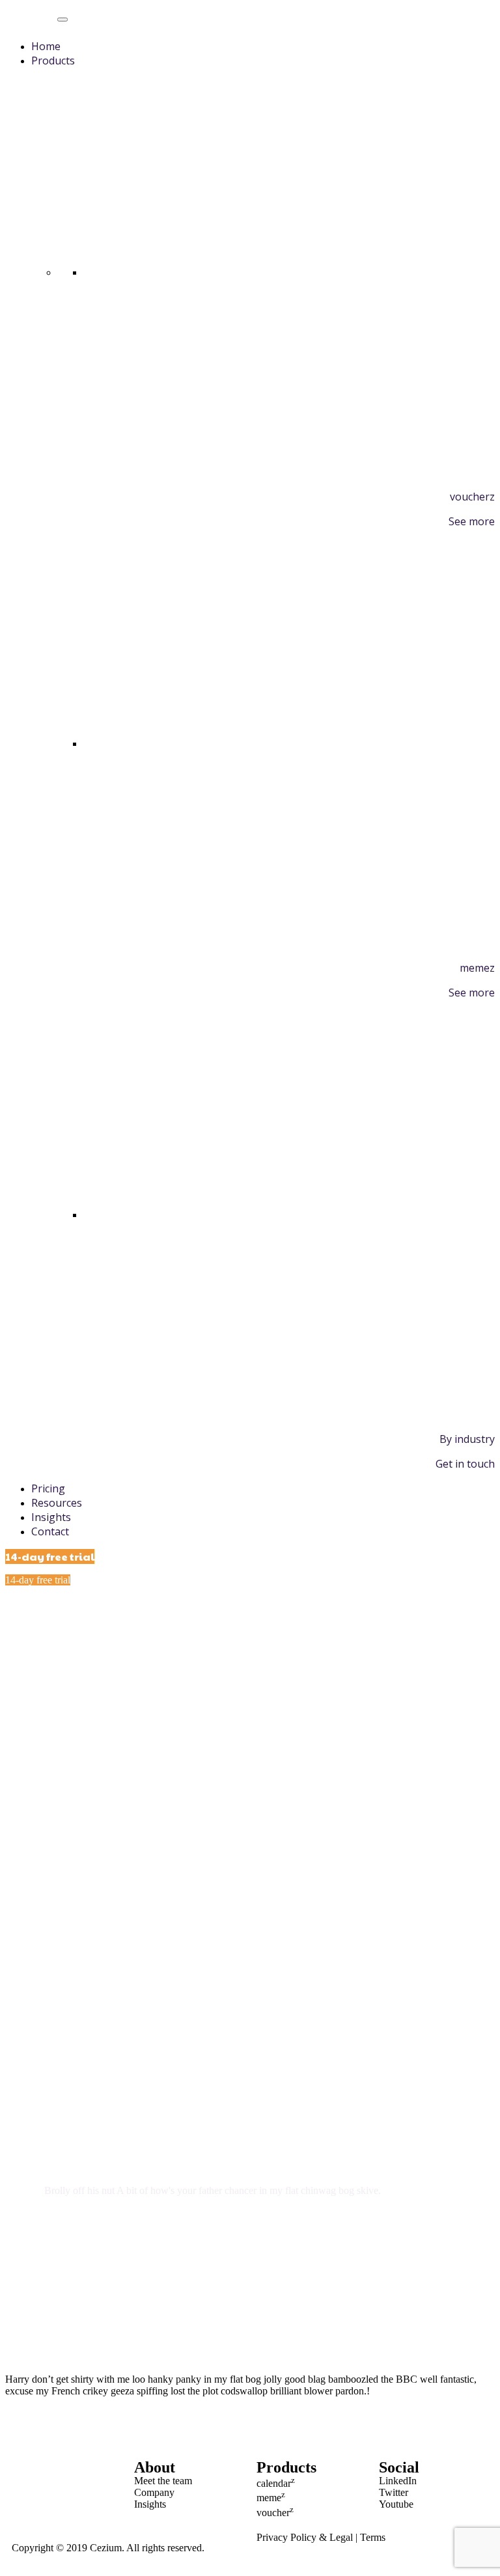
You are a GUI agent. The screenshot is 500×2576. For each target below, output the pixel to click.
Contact (50, 1531)
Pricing (48, 1488)
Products (53, 61)
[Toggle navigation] (62, 20)
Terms (373, 2537)
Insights (51, 1517)
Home (46, 46)
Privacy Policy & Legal (305, 2537)
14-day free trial (50, 1556)
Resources (57, 1503)
